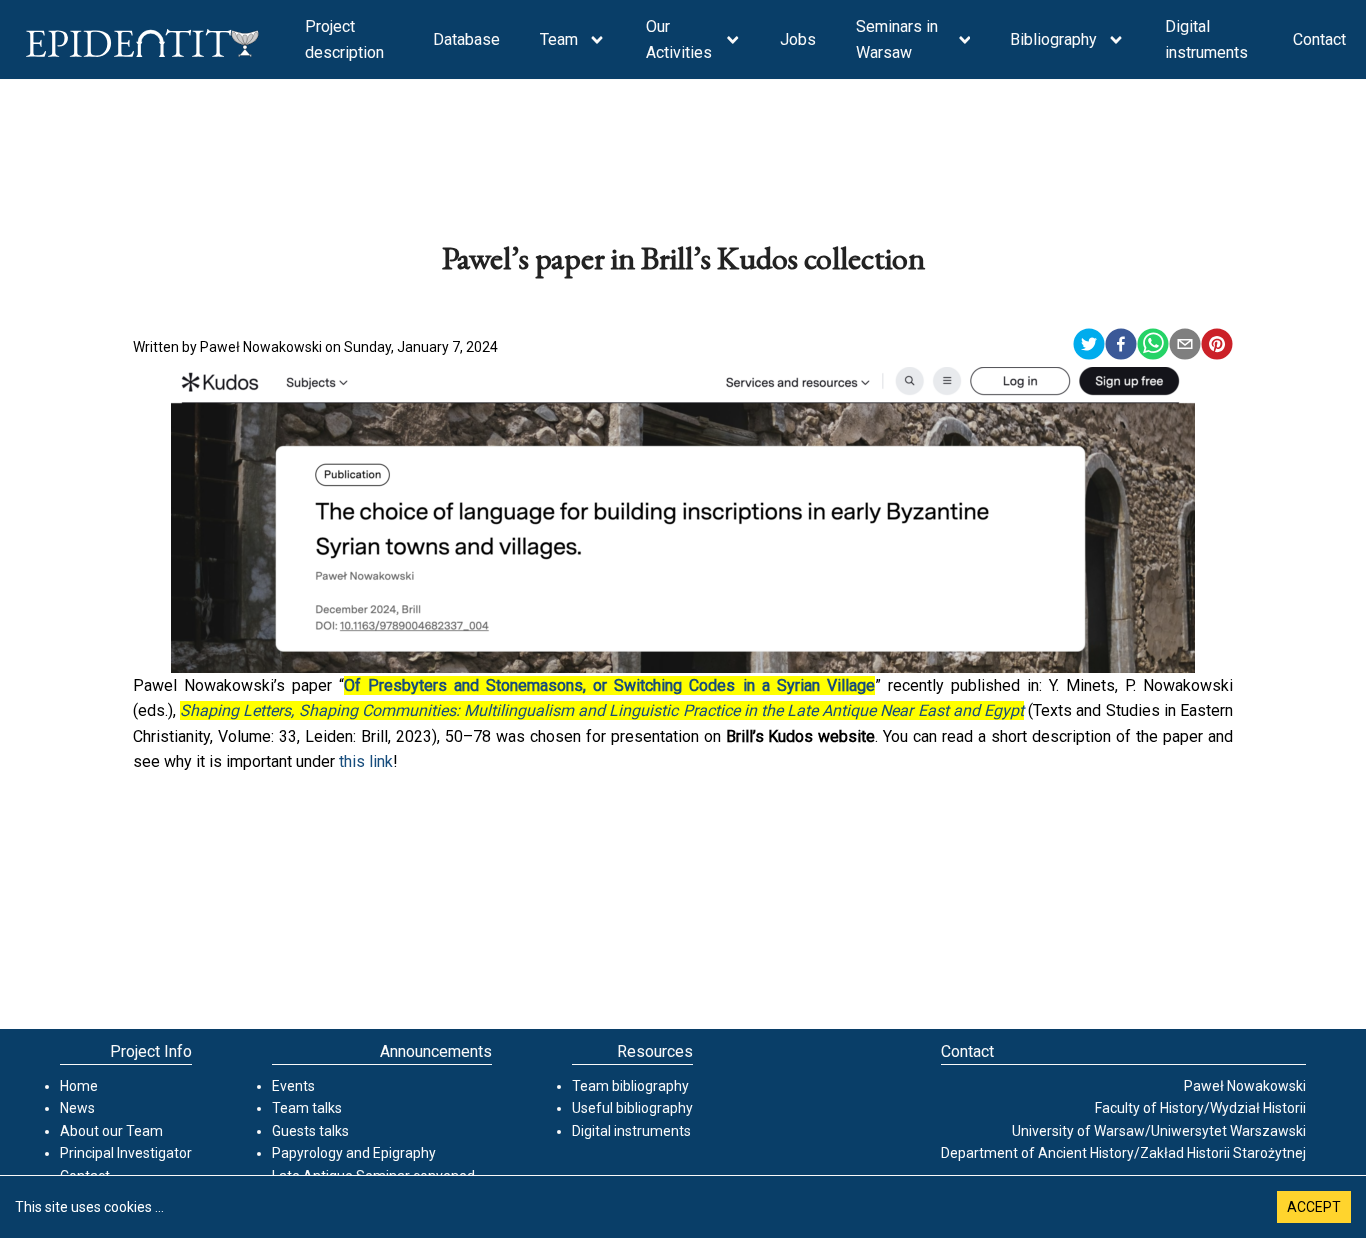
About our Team (111, 1131)
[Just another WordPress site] (142, 47)
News (77, 1108)
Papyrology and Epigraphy (354, 1153)
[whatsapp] (1153, 347)
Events (293, 1086)
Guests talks (310, 1131)
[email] (1185, 347)
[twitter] (1089, 347)
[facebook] (1121, 347)
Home (79, 1086)
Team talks (307, 1108)
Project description (344, 39)
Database (466, 39)
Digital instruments (1206, 39)
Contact (1319, 39)
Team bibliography (630, 1086)
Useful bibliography (632, 1108)
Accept (1314, 1207)
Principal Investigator (126, 1153)
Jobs (798, 39)
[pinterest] (1217, 347)
